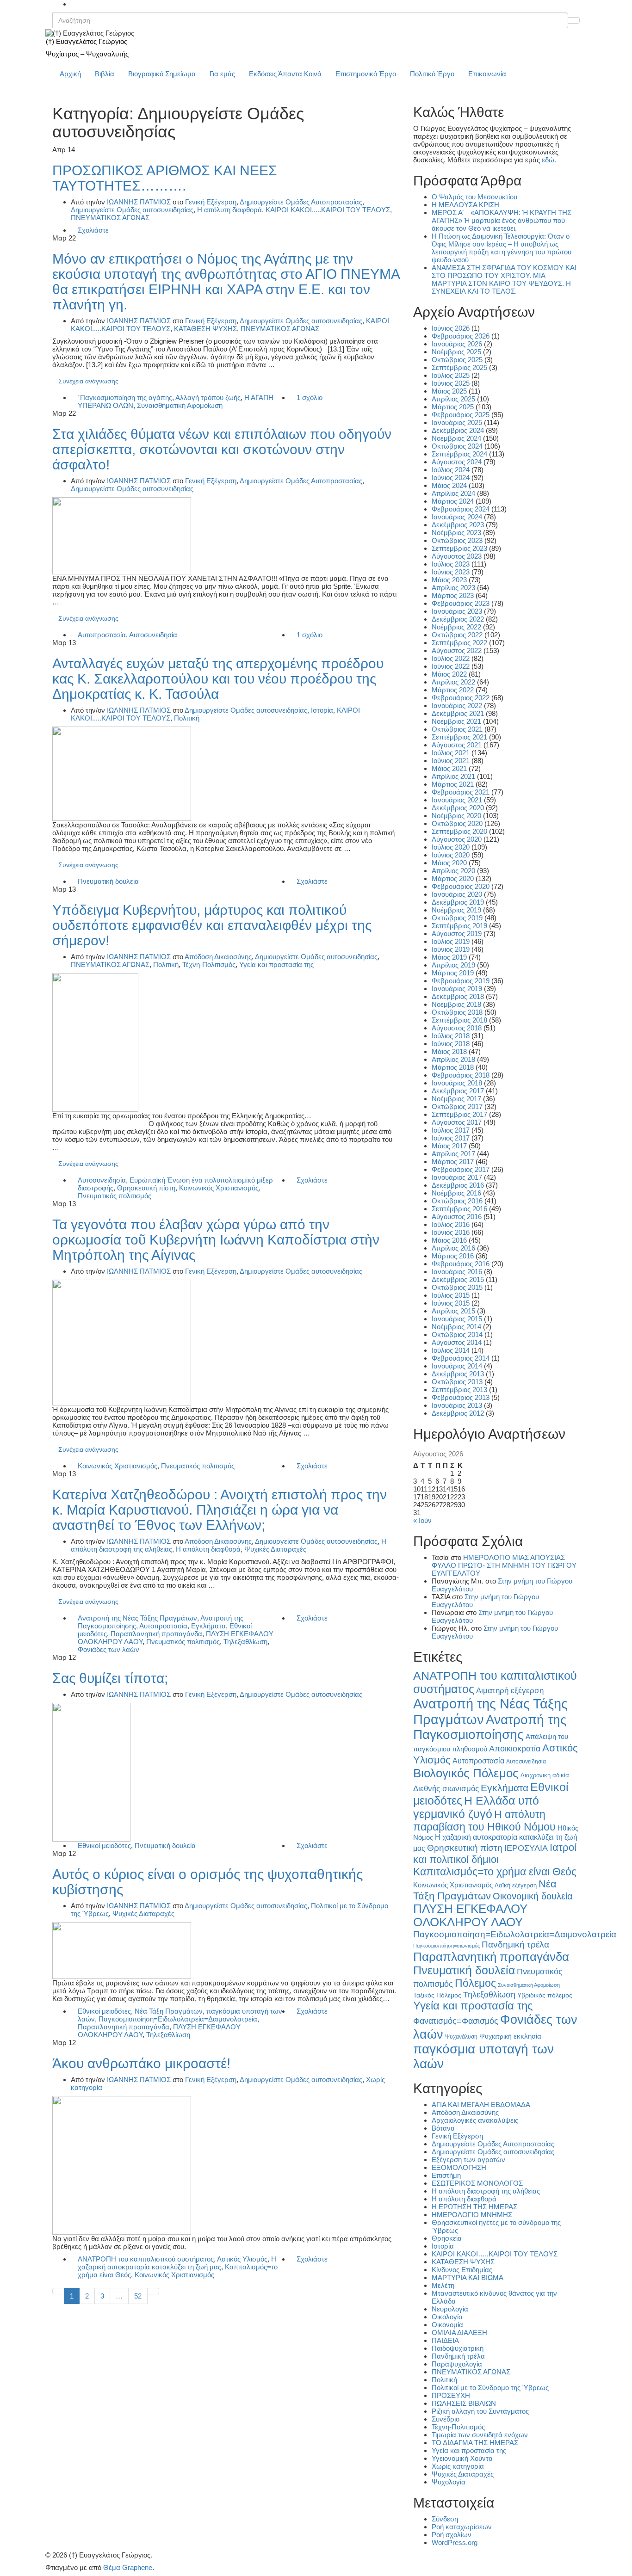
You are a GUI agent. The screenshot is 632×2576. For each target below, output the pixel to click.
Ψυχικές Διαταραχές (275, 1549)
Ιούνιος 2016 (451, 1232)
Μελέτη (443, 2285)
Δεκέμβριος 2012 (458, 1413)
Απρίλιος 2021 (453, 776)
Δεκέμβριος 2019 (458, 902)
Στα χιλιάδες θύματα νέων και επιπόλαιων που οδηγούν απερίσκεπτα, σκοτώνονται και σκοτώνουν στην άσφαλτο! (222, 449)
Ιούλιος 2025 (451, 375)
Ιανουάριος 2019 (457, 989)
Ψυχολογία (449, 2482)
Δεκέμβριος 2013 (458, 1374)
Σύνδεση (445, 2519)
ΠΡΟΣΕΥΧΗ (451, 2395)
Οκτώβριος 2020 (457, 823)
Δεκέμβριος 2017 (458, 1091)
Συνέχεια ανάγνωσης (88, 381)
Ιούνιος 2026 (451, 328)
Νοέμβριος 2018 (456, 1004)
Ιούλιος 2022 (451, 658)
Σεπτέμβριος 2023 (459, 548)
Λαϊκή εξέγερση (516, 1886)
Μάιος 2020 (449, 863)
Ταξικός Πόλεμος (437, 1995)
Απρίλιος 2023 (453, 588)
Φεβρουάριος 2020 (461, 886)
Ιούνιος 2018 (451, 1044)
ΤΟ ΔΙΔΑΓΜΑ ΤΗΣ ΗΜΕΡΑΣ (475, 2443)
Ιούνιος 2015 (451, 1303)
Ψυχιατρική (496, 2037)
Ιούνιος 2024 (451, 478)
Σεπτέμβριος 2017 (459, 1114)
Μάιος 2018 (449, 1051)
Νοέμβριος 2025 (456, 352)
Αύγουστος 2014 (457, 1342)
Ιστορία (322, 710)
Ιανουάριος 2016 (457, 1272)
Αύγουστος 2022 (457, 650)
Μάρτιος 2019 (453, 973)
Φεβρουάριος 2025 (461, 415)
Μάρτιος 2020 (453, 878)
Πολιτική (187, 718)
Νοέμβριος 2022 (456, 627)
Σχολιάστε (93, 230)
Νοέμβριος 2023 (456, 533)
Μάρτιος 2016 (453, 1256)
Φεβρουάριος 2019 (461, 981)
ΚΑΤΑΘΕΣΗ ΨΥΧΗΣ (205, 329)
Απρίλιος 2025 (453, 399)
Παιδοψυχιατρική (458, 2348)
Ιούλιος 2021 (451, 753)
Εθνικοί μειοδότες (104, 1846)
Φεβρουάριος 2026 (461, 336)
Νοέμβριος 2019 (456, 910)
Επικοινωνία (487, 74)
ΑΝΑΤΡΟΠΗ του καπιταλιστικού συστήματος (146, 2259)
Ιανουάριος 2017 (457, 1177)
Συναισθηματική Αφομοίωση (180, 405)
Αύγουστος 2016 (457, 1217)
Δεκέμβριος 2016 (458, 1185)
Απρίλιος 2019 (453, 965)
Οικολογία (447, 2317)
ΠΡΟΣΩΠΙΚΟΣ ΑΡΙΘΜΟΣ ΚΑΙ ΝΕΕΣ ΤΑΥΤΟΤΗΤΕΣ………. (165, 178)
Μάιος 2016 (449, 1240)
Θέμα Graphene (128, 2567)
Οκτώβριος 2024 (457, 446)
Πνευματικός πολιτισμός (115, 1196)
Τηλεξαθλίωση (245, 1642)
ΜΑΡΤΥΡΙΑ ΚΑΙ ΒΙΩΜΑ (468, 2277)
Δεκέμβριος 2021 (458, 713)
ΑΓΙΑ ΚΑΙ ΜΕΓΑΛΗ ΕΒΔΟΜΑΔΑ (481, 2105)
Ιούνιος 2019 (451, 949)
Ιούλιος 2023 (451, 564)
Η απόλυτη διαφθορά (229, 210)
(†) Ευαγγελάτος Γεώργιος (87, 41)
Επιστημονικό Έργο (366, 74)
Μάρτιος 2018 (453, 1067)
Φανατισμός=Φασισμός (456, 2021)
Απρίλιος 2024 (453, 493)
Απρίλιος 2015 (453, 1311)
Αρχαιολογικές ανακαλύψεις (475, 2120)
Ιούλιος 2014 (451, 1350)
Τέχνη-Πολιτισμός (209, 964)
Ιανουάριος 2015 (457, 1319)
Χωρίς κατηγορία (458, 2466)
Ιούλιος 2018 (451, 1036)
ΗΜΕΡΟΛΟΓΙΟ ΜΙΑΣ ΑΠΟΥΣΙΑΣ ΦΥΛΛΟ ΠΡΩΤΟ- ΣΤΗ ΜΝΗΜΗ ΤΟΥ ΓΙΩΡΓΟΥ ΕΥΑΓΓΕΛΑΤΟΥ (504, 1565)
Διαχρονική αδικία (545, 1775)
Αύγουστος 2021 (457, 745)
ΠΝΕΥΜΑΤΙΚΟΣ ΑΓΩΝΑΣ (110, 218)
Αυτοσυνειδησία (153, 635)
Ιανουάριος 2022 (457, 706)
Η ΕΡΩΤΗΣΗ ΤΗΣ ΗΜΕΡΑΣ (474, 2207)
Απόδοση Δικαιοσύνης (218, 957)
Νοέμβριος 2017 (456, 1099)
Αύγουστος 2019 (457, 934)
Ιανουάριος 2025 (457, 422)
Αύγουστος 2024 (457, 462)
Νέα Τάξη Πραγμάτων (169, 2011)
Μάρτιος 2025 (453, 407)
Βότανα (443, 2128)
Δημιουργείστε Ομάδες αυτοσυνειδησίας (132, 210)
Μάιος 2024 (449, 485)
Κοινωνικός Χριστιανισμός (219, 1188)
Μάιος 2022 (449, 674)
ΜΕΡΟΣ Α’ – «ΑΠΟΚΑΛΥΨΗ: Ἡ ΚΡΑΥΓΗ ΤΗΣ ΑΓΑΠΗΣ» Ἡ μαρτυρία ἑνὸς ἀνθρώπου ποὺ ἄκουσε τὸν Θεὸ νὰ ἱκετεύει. (502, 220)
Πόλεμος (475, 1983)
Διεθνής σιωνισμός (446, 1788)
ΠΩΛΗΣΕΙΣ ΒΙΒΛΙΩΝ (464, 2403)
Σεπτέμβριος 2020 (459, 831)
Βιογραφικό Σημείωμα (162, 74)
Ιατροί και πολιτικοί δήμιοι (495, 1853)
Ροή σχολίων (452, 2535)
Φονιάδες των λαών (108, 1649)
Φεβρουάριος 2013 (461, 1397)
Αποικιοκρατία (515, 1749)
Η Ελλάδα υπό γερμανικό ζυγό (476, 1807)
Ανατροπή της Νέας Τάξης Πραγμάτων (137, 1618)
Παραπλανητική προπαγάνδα (156, 1634)
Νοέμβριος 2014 (456, 1327)
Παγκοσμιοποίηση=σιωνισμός (446, 1946)
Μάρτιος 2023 (453, 595)
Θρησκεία (447, 2238)
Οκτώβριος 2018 (457, 1012)
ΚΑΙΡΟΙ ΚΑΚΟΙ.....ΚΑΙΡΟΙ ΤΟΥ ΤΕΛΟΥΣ (328, 210)
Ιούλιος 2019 (451, 941)
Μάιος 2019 (449, 957)
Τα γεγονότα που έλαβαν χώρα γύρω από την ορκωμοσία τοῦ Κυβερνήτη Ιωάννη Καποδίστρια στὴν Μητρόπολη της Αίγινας (216, 1240)
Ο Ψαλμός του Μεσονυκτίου (474, 197)
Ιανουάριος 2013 (457, 1405)
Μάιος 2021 (449, 768)
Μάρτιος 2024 (453, 501)
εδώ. (549, 160)
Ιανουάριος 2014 (457, 1366)
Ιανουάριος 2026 (457, 344)
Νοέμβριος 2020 (456, 816)
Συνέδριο (446, 2419)
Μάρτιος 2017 (453, 1162)
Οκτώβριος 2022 (457, 635)
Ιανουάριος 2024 (457, 517)
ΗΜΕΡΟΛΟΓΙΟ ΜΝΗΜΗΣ (472, 2215)
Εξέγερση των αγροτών (468, 2160)
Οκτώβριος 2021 (457, 729)
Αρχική (70, 74)
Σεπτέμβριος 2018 (459, 1020)
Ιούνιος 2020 (451, 855)
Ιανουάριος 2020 (457, 894)
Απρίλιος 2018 (453, 1059)
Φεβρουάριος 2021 (461, 792)
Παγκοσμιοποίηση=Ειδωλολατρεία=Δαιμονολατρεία (178, 2019)
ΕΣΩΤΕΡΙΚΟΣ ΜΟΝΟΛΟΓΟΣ (477, 2183)
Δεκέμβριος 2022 (458, 619)
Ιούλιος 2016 (451, 1224)
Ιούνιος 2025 (451, 383)
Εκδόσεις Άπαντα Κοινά (285, 74)
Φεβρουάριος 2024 (461, 509)
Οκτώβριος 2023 (457, 540)
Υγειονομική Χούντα (462, 2458)
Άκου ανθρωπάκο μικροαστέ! (141, 2063)
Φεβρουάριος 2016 (461, 1264)
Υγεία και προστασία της (276, 964)
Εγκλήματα (208, 1626)
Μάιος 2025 (449, 391)
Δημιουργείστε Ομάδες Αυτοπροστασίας (301, 202)
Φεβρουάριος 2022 (461, 698)
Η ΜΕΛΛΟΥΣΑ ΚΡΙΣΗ (465, 205)
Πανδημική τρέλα (515, 1944)
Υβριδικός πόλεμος (545, 1995)
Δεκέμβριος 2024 (458, 430)
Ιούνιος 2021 (451, 761)
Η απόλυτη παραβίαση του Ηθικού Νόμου (484, 1821)
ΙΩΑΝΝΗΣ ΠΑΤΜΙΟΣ (139, 202)
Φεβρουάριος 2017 (461, 1169)
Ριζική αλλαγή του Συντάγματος (480, 2411)
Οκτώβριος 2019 (457, 918)
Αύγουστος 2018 (457, 1028)
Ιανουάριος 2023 (457, 611)
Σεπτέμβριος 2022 (459, 643)
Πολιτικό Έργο (432, 74)
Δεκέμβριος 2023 (458, 525)
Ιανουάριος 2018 (457, 1083)
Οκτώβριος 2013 (457, 1382)
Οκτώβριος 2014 (457, 1334)
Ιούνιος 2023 (451, 572)
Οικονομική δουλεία (533, 1896)
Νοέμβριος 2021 (456, 721)
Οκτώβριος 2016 (457, 1201)
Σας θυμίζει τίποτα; (110, 1678)
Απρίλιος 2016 (453, 1248)
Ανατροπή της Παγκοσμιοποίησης (490, 1727)
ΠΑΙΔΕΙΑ (445, 2340)
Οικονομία (447, 2325)
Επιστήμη (446, 2175)
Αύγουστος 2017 (457, 1122)
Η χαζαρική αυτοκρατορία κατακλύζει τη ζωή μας (177, 2263)
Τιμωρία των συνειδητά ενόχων (480, 2435)
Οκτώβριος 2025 (457, 360)
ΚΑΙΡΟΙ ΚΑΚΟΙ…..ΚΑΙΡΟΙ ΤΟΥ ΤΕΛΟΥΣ (495, 2254)
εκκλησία (527, 2036)
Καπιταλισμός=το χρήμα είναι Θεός (495, 1872)
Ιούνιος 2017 (451, 1138)
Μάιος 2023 (449, 580)
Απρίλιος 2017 (453, 1154)
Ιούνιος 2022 (451, 666)
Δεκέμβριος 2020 (458, 808)
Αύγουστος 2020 (457, 839)
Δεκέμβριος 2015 (458, 1279)
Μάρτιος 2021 (453, 784)
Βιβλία (105, 74)
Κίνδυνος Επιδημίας (462, 2270)
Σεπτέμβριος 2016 (459, 1209)
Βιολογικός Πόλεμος (466, 1773)
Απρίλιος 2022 (453, 682)
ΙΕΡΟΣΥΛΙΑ (526, 1848)
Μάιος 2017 (449, 1146)
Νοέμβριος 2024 (456, 438)
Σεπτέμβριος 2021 (459, 737)
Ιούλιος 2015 (451, 1295)
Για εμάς (222, 74)
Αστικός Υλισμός (242, 2259)
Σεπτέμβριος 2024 (459, 454)
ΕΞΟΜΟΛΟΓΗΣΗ (459, 2167)
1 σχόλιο (310, 397)
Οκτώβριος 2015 (457, 1287)
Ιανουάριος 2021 (457, 800)
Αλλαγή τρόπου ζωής (208, 397)
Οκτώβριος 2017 (457, 1106)
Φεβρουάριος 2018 (461, 1075)
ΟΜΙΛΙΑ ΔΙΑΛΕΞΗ (459, 2333)
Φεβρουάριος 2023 (461, 603)
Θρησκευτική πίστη (146, 1188)
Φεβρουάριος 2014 (461, 1358)
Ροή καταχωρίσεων (462, 2527)
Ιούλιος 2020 (451, 847)
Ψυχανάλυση (461, 2037)
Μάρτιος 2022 (453, 690)
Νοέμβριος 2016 (456, 1193)
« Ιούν (422, 1520)
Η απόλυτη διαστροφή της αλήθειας (486, 2191)
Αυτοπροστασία (102, 635)
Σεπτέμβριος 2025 (459, 367)
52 (138, 2296)
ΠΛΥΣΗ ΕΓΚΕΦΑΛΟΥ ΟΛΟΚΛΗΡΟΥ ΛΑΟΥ (470, 1915)
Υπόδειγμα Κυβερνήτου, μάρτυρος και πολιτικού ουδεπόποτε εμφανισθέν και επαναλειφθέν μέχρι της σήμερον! (212, 925)
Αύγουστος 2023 (457, 556)
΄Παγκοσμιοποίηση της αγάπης (125, 397)
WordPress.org (455, 2542)
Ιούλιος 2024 (451, 470)
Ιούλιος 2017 (451, 1130)
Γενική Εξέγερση (211, 202)
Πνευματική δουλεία (108, 881)
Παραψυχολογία (457, 2364)
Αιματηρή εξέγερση (510, 1691)
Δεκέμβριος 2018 (458, 996)
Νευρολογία (450, 2309)
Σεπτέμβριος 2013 (459, 1390)
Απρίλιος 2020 (453, 871)
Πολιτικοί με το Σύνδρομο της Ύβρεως (490, 2388)
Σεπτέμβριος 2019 (459, 926)
